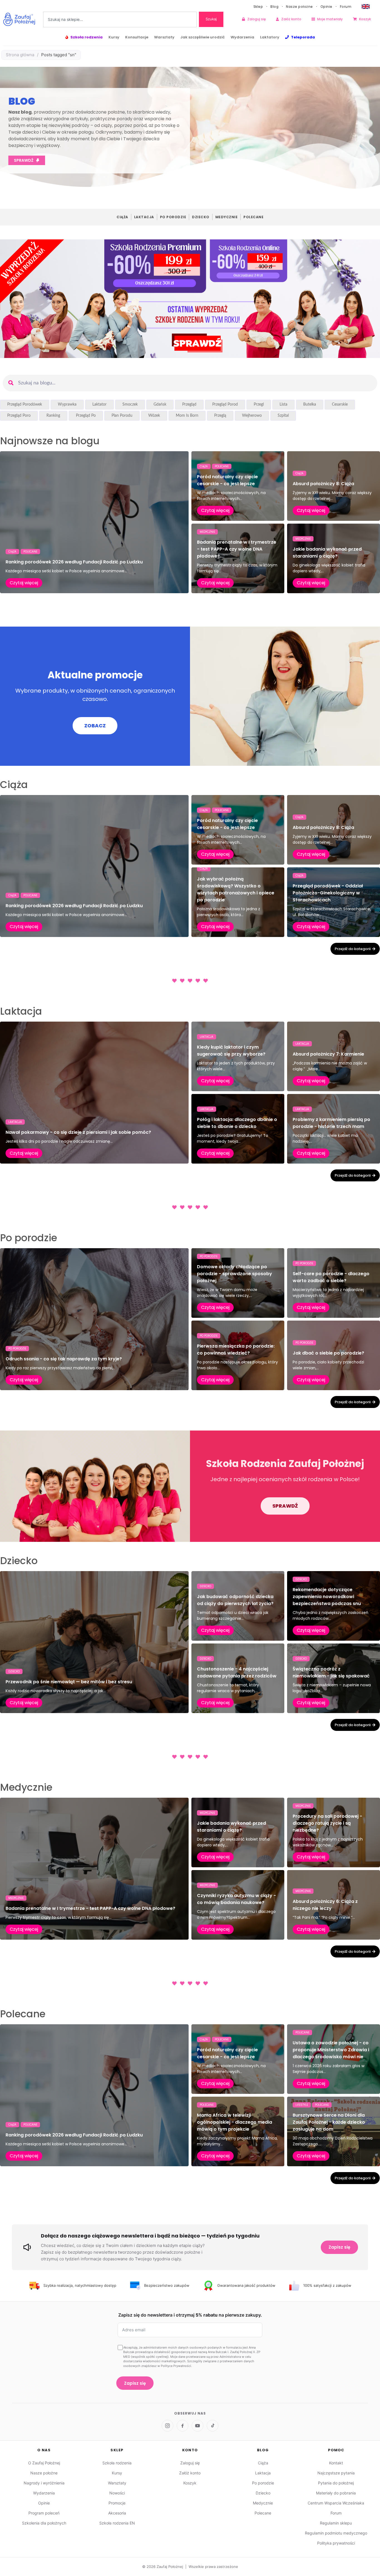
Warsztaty (164, 37)
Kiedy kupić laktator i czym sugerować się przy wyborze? (231, 1051)
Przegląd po (86, 416)
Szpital (283, 416)
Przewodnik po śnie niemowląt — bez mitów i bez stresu (69, 1682)
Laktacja (144, 217)
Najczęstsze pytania (336, 2473)
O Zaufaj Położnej (44, 2463)
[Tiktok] (213, 2426)
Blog (274, 7)
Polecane (253, 217)
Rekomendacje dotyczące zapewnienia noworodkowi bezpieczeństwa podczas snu (327, 1597)
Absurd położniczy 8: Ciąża (323, 484)
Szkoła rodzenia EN (117, 2523)
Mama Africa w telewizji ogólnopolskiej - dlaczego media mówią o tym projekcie (235, 2122)
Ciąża (122, 217)
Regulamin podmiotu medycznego (336, 2533)
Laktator (99, 404)
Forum (346, 7)
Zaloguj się (256, 19)
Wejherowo (252, 416)
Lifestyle (302, 2105)
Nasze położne (299, 7)
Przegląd (189, 404)
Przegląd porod (225, 404)
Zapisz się (339, 2247)
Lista (283, 404)
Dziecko (201, 217)
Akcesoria (117, 2513)
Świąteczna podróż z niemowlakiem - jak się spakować (331, 1672)
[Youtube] (198, 2426)
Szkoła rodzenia (87, 37)
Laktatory (270, 37)
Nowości (117, 2493)
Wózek (154, 416)
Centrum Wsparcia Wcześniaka (336, 2503)
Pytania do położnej (336, 2483)
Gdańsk (160, 404)
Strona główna (20, 55)
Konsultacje (137, 37)
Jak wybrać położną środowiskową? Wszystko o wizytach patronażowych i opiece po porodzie (236, 889)
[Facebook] (182, 2426)
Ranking (53, 416)
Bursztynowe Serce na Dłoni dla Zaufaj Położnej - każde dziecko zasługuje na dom (329, 2122)
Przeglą (220, 416)
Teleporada (303, 37)
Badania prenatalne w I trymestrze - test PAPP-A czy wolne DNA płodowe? (237, 549)
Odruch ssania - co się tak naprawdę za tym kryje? (64, 1359)
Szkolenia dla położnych (44, 2523)
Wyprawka (67, 404)
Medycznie (227, 217)
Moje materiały (330, 19)
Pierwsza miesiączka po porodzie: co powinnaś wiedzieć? (236, 1350)
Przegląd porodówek (25, 404)
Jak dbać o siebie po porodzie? (328, 1353)
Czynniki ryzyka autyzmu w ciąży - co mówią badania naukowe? (236, 1899)
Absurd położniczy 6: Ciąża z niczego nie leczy (325, 1905)
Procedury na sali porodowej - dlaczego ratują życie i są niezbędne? (327, 1823)
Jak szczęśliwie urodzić (203, 37)
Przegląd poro (19, 416)
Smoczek (130, 404)
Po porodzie (173, 217)
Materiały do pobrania (336, 2493)
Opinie (326, 7)
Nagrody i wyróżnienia (44, 2483)
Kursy (114, 37)
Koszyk (365, 19)
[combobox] (120, 19)
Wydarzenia (242, 37)
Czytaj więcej (24, 583)
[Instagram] (167, 2426)
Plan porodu (122, 416)
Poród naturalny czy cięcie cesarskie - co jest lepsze (227, 480)
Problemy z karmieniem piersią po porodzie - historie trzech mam (331, 1123)
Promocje (117, 2503)
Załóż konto (291, 19)
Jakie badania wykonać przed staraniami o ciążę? (327, 553)
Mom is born (187, 416)
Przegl (259, 404)
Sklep (258, 7)
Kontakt (336, 2463)
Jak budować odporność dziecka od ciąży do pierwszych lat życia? (235, 1600)
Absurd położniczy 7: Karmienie (328, 1054)
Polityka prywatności (336, 2543)
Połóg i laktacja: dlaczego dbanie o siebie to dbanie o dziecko (237, 1123)
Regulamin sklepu (336, 2523)
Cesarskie (340, 404)
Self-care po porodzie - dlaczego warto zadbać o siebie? (331, 1277)
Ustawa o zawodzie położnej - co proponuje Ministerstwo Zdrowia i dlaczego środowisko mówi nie (331, 2050)
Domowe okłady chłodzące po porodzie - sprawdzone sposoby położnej (235, 1274)
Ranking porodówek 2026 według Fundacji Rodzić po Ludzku (74, 562)
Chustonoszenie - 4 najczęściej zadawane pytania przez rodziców (237, 1672)
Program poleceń (44, 2513)
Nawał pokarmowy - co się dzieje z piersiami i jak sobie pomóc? (78, 1132)
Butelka (310, 404)
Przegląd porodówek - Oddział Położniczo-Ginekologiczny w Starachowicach (328, 893)
